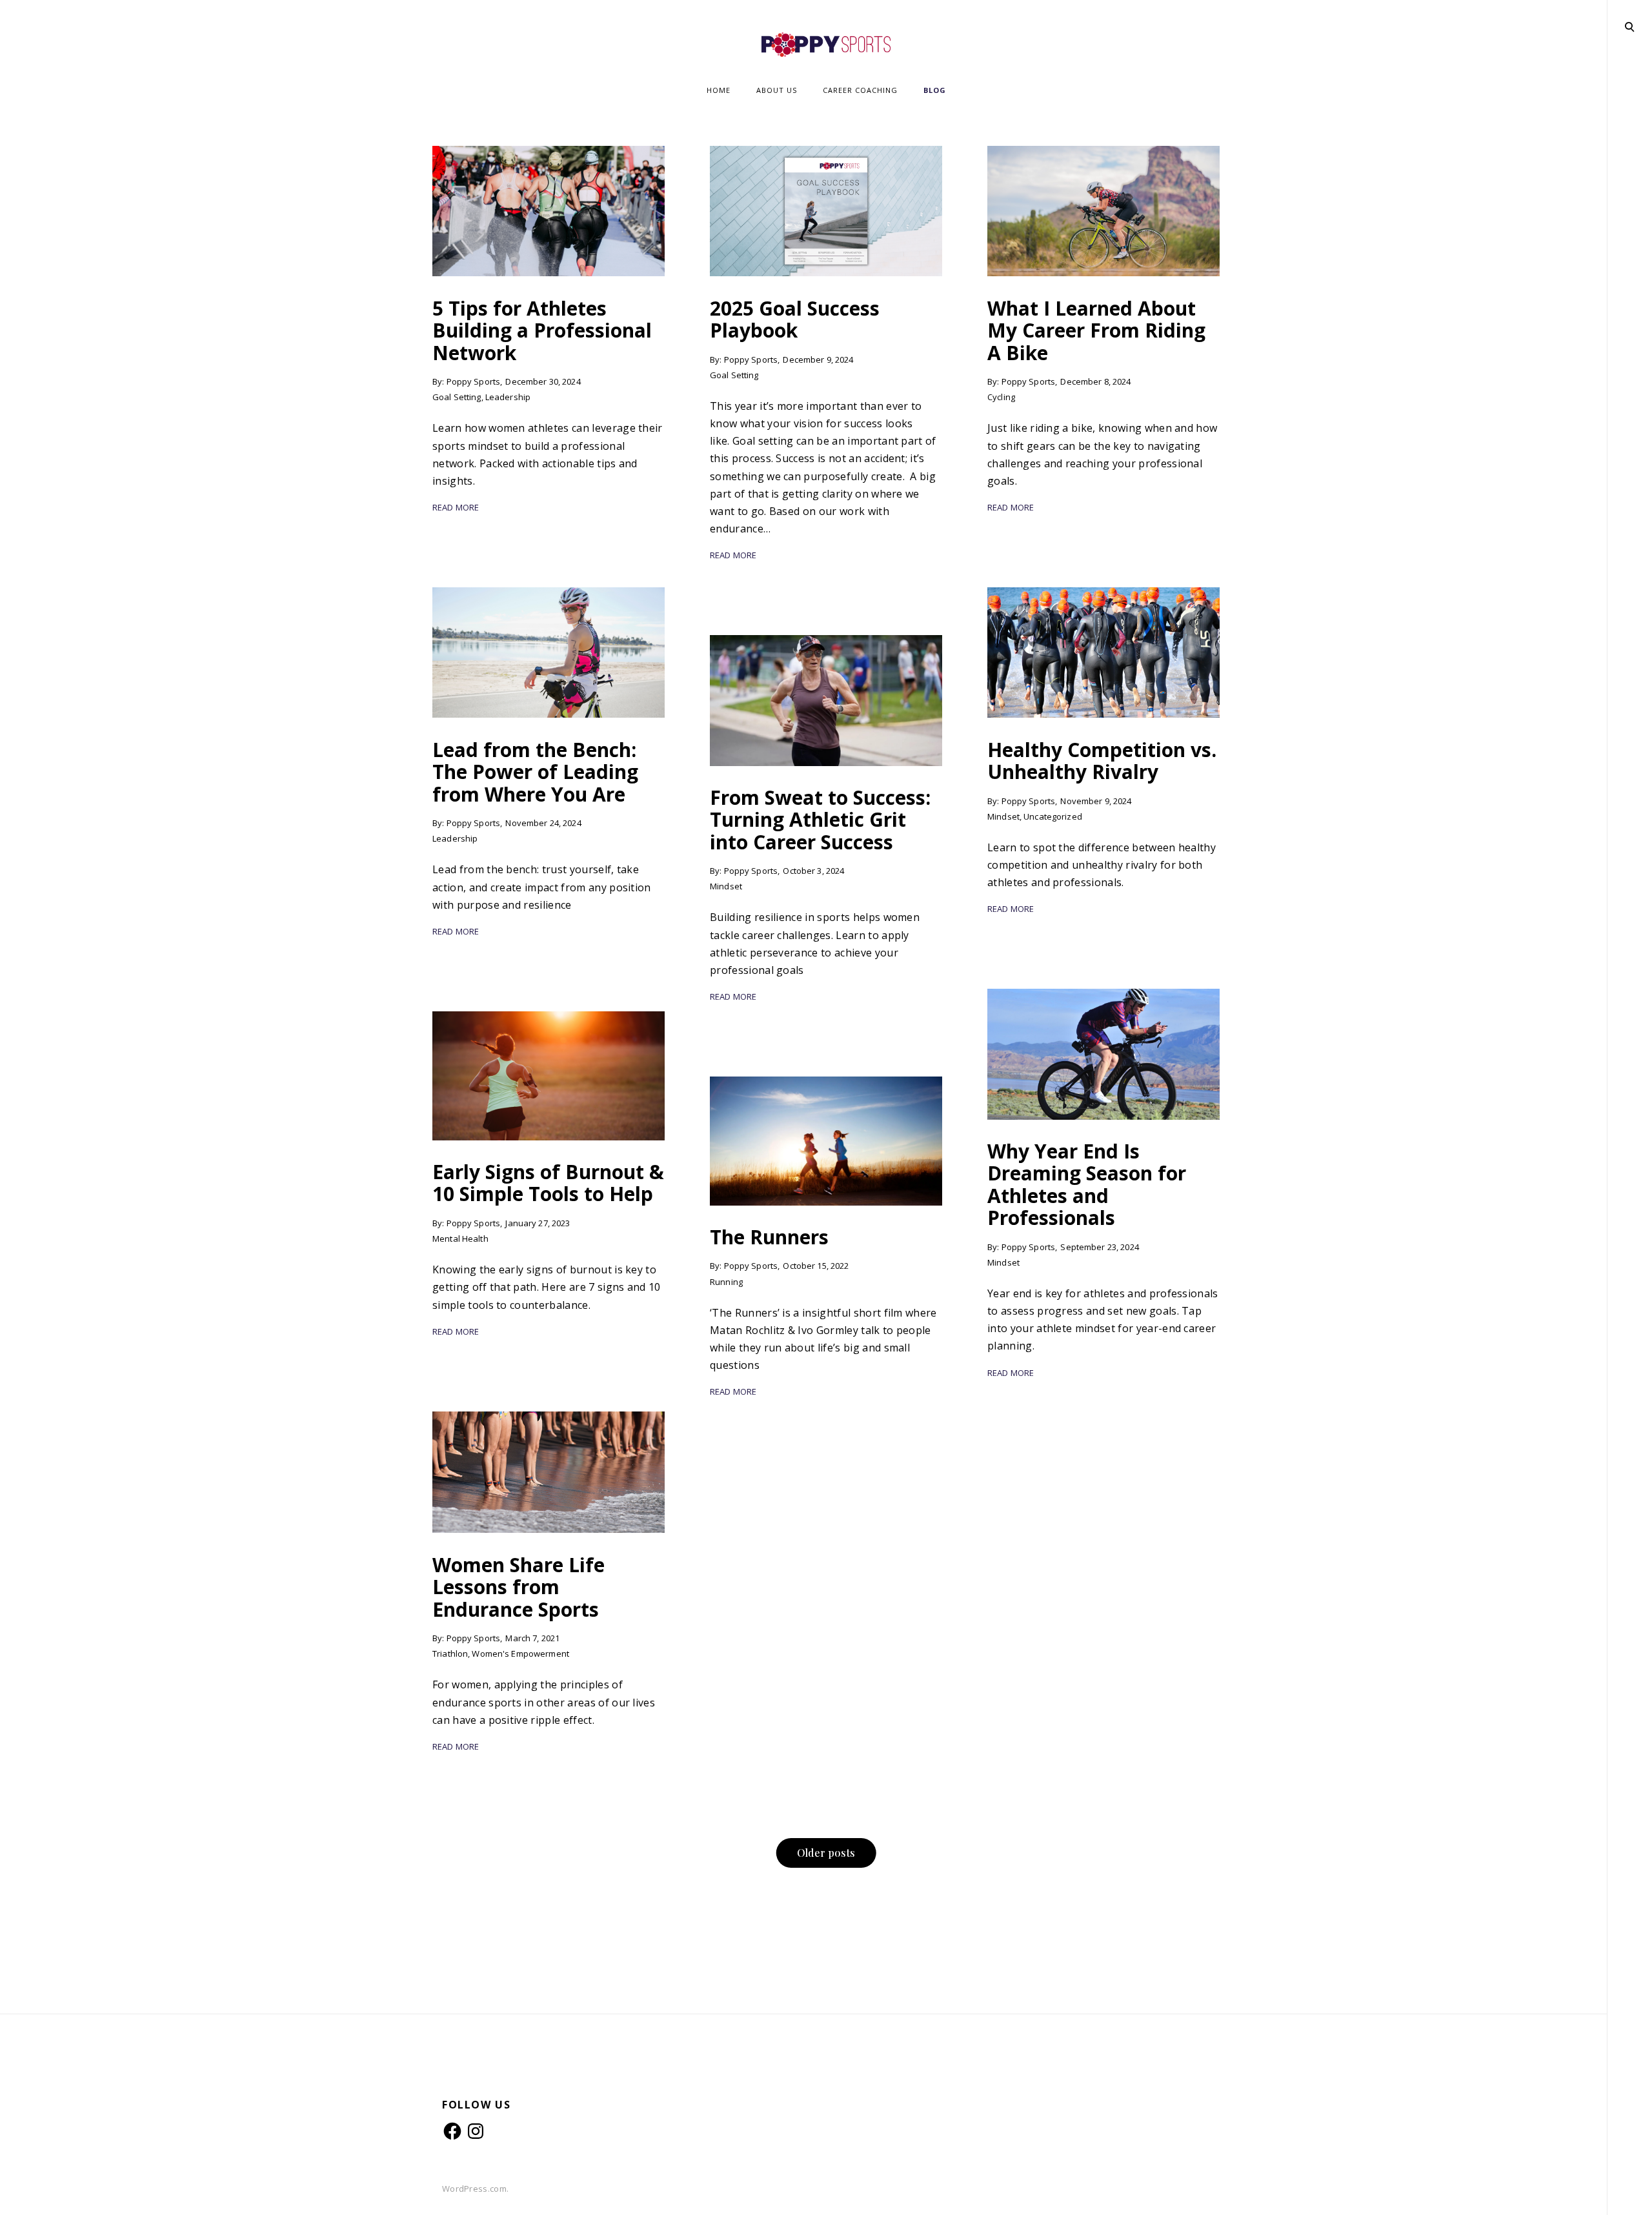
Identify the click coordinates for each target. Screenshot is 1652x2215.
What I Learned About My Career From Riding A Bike (1096, 330)
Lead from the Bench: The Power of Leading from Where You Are (535, 771)
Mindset (1003, 816)
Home (719, 90)
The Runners (769, 1237)
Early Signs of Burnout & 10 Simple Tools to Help (548, 1183)
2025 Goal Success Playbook (795, 319)
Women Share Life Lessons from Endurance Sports (519, 1586)
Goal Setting (457, 397)
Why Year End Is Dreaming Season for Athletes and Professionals (1087, 1185)
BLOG (935, 90)
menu (1630, 26)
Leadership (508, 397)
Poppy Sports (474, 381)
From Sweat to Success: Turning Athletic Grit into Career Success (820, 820)
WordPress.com (474, 2189)
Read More (456, 507)
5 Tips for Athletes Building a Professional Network (542, 330)
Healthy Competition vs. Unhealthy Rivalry (1102, 760)
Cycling (1001, 397)
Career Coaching (860, 90)
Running (726, 1282)
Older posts (826, 1853)
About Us (777, 90)
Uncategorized (1053, 816)
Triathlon (450, 1654)
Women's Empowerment (520, 1654)
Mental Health (460, 1239)
